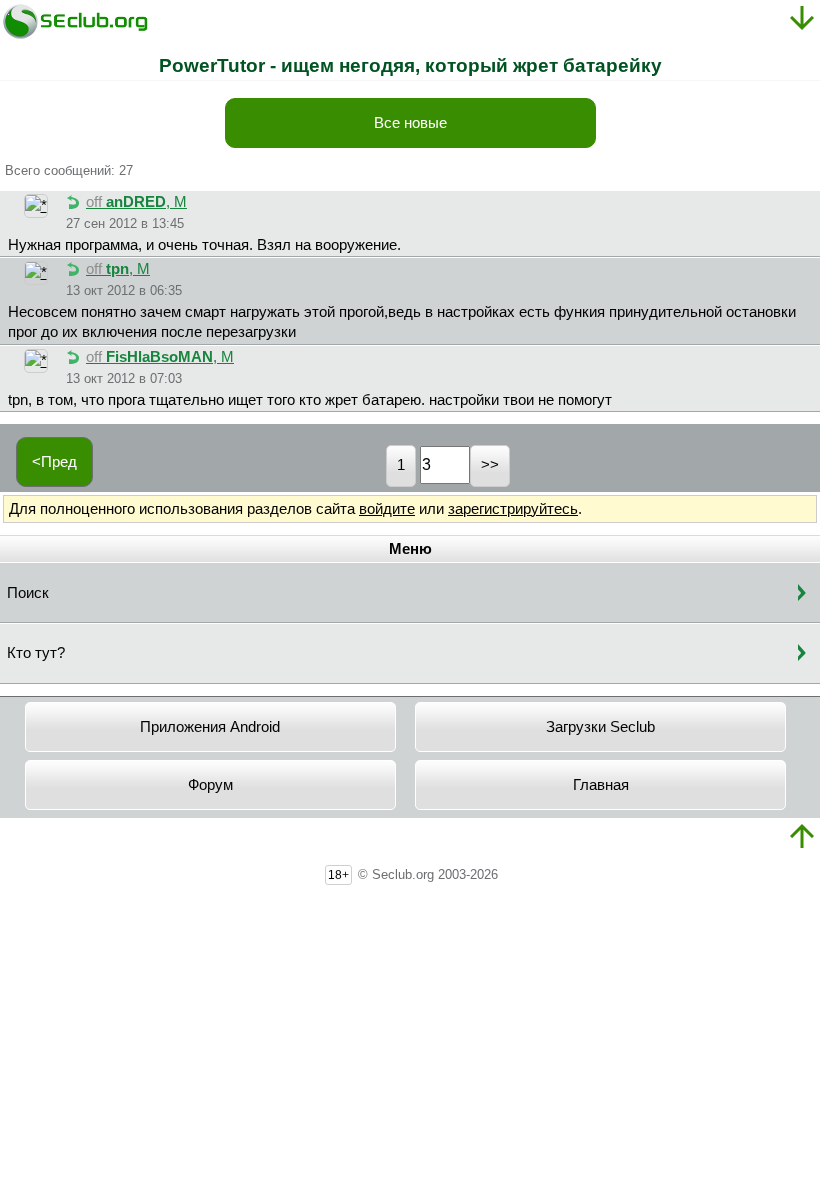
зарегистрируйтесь (513, 509)
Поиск (28, 593)
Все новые (410, 123)
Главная (601, 785)
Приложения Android (210, 727)
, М (136, 202)
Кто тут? (36, 653)
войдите (387, 509)
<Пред (54, 462)
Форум (210, 785)
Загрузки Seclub (600, 727)
